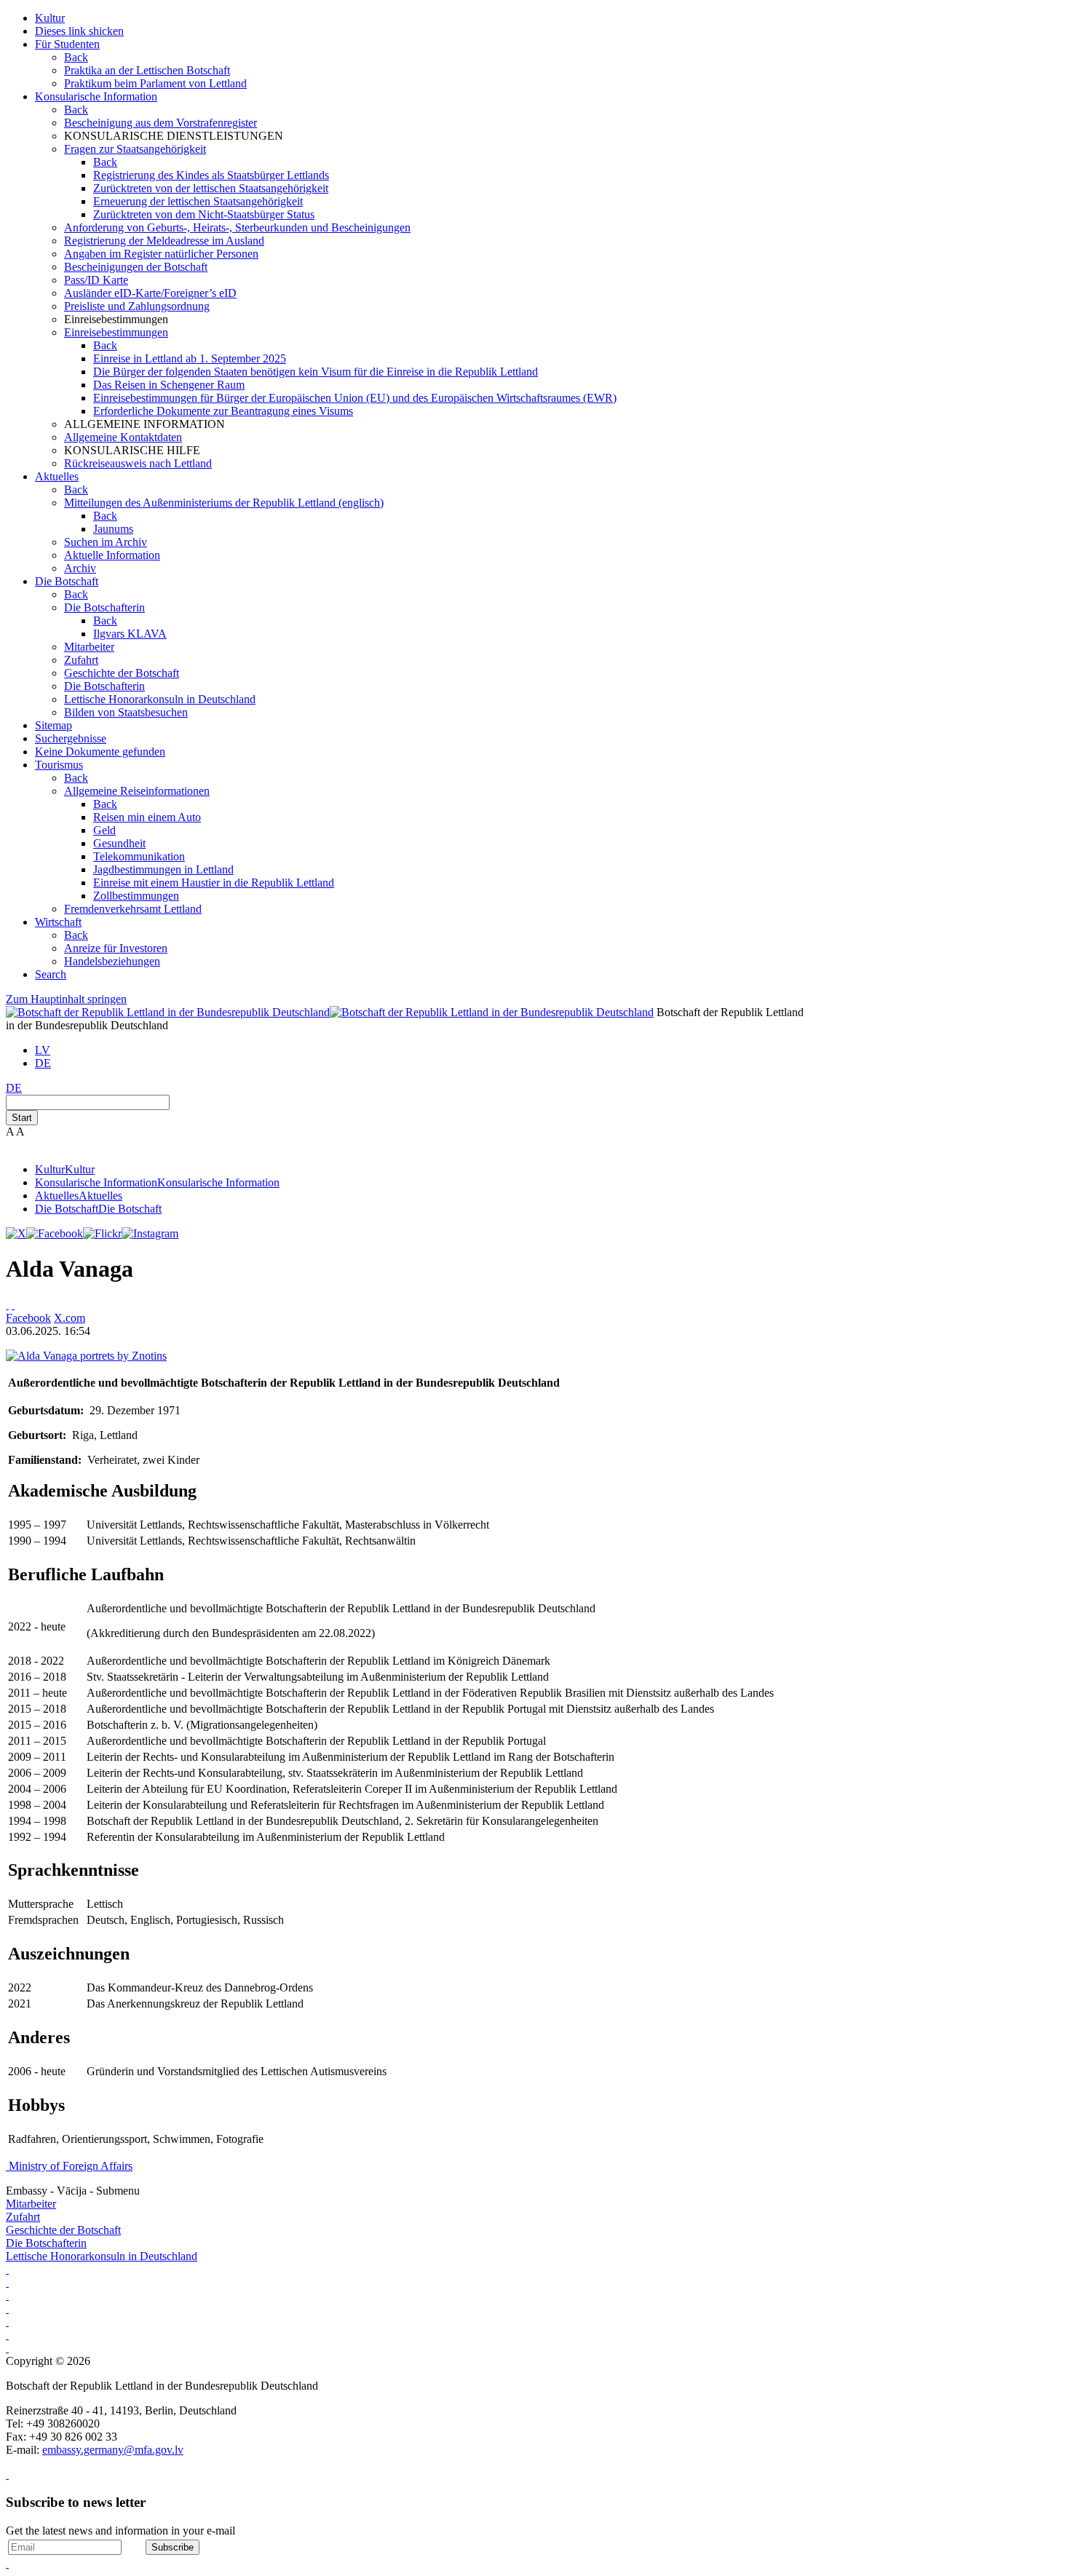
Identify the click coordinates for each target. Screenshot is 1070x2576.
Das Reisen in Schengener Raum (169, 385)
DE (43, 1063)
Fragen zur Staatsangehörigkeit (135, 149)
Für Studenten (67, 44)
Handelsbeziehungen (112, 961)
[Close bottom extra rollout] (7, 2563)
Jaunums (113, 529)
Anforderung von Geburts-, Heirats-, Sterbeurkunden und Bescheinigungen (237, 227)
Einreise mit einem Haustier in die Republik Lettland (214, 883)
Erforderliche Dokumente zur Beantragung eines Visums (223, 411)
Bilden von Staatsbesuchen (126, 712)
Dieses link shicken (79, 31)
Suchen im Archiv (106, 542)
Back (76, 57)
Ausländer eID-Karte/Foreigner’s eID (150, 293)
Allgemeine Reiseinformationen (137, 791)
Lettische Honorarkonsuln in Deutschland (160, 699)
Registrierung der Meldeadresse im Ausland (164, 241)
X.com (70, 1318)
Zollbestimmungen (136, 896)
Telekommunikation (139, 856)
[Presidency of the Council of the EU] (7, 2348)
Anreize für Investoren (116, 948)
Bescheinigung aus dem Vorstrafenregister (160, 123)
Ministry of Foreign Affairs (71, 2166)
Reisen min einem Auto (147, 817)
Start (22, 1118)
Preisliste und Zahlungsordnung (137, 306)
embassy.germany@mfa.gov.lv (113, 2450)
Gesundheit (119, 843)
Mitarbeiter (89, 647)
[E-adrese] (7, 2322)
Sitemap (53, 725)
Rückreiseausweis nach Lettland (138, 463)
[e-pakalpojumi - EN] (7, 2282)
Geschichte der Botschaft (122, 673)
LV (43, 1050)
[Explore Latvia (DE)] (7, 2269)
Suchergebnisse (71, 738)
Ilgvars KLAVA (130, 634)
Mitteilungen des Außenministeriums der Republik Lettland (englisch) (224, 503)
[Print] (7, 1305)
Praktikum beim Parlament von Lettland (155, 83)
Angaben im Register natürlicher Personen (161, 254)
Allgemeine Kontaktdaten (123, 437)
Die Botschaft (67, 581)
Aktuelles (57, 476)
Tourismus (59, 765)
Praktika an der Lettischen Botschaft (147, 70)
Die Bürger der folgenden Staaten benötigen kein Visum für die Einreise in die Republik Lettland (316, 372)
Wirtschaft (58, 922)
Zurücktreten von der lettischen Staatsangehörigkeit (211, 188)
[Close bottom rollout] (7, 2474)
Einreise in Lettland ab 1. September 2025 (190, 358)
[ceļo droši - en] (7, 2309)
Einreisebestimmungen (116, 332)
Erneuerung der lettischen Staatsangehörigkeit (198, 201)
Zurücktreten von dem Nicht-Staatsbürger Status (204, 214)
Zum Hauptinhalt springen (66, 999)
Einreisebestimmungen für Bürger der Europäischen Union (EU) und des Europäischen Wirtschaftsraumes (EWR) (355, 398)
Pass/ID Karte (96, 280)
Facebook (28, 1318)
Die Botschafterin (104, 607)
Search (51, 974)
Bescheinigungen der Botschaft (136, 267)
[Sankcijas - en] (7, 2295)
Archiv (80, 568)
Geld (104, 830)
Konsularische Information (96, 96)
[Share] (13, 1305)
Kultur (50, 18)
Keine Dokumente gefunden (100, 752)
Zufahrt (81, 660)
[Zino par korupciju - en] (7, 2335)
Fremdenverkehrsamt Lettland (133, 909)
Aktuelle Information (112, 555)
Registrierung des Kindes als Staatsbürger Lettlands (211, 175)
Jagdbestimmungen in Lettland (163, 869)
